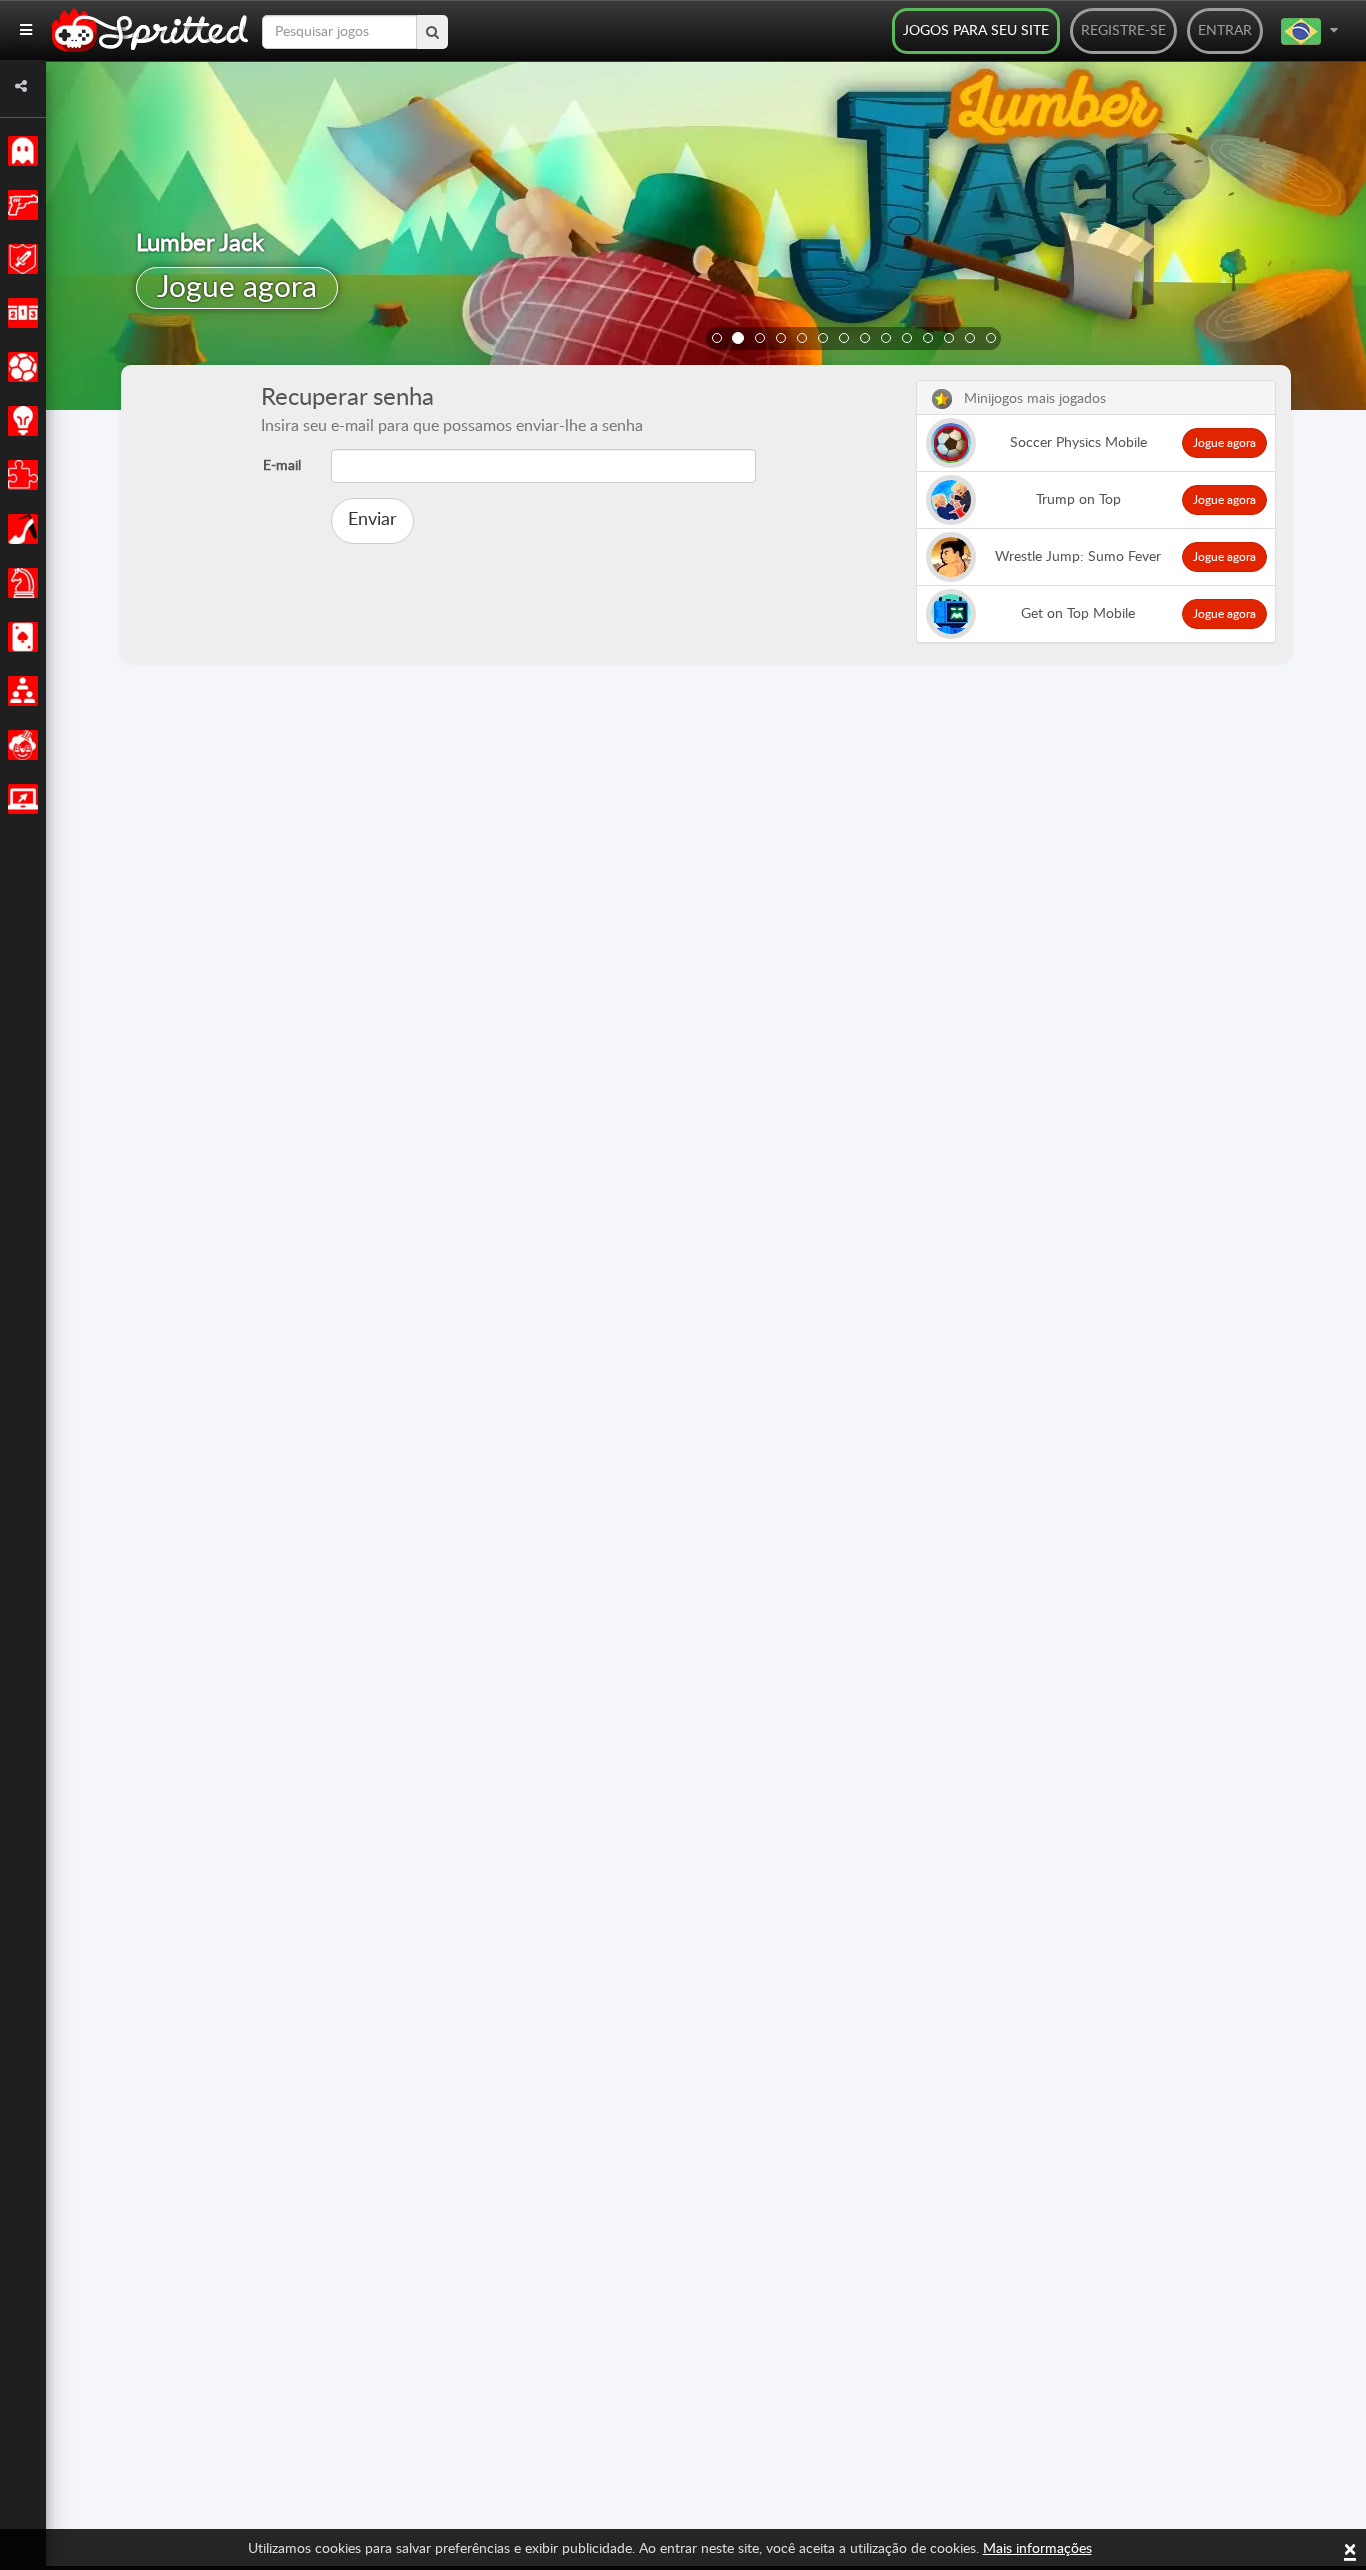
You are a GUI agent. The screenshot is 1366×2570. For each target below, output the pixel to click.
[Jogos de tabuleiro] (19, 583)
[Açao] (19, 205)
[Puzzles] (19, 475)
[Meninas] (19, 529)
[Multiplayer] (19, 691)
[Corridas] (19, 313)
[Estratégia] (19, 421)
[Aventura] (19, 259)
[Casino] (19, 637)
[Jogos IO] (19, 799)
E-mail (282, 466)
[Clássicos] (19, 151)
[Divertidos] (19, 745)
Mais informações (1037, 2549)
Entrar (1225, 31)
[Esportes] (19, 367)
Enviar (372, 520)
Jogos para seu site (976, 31)
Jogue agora (237, 288)
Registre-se (1123, 31)
